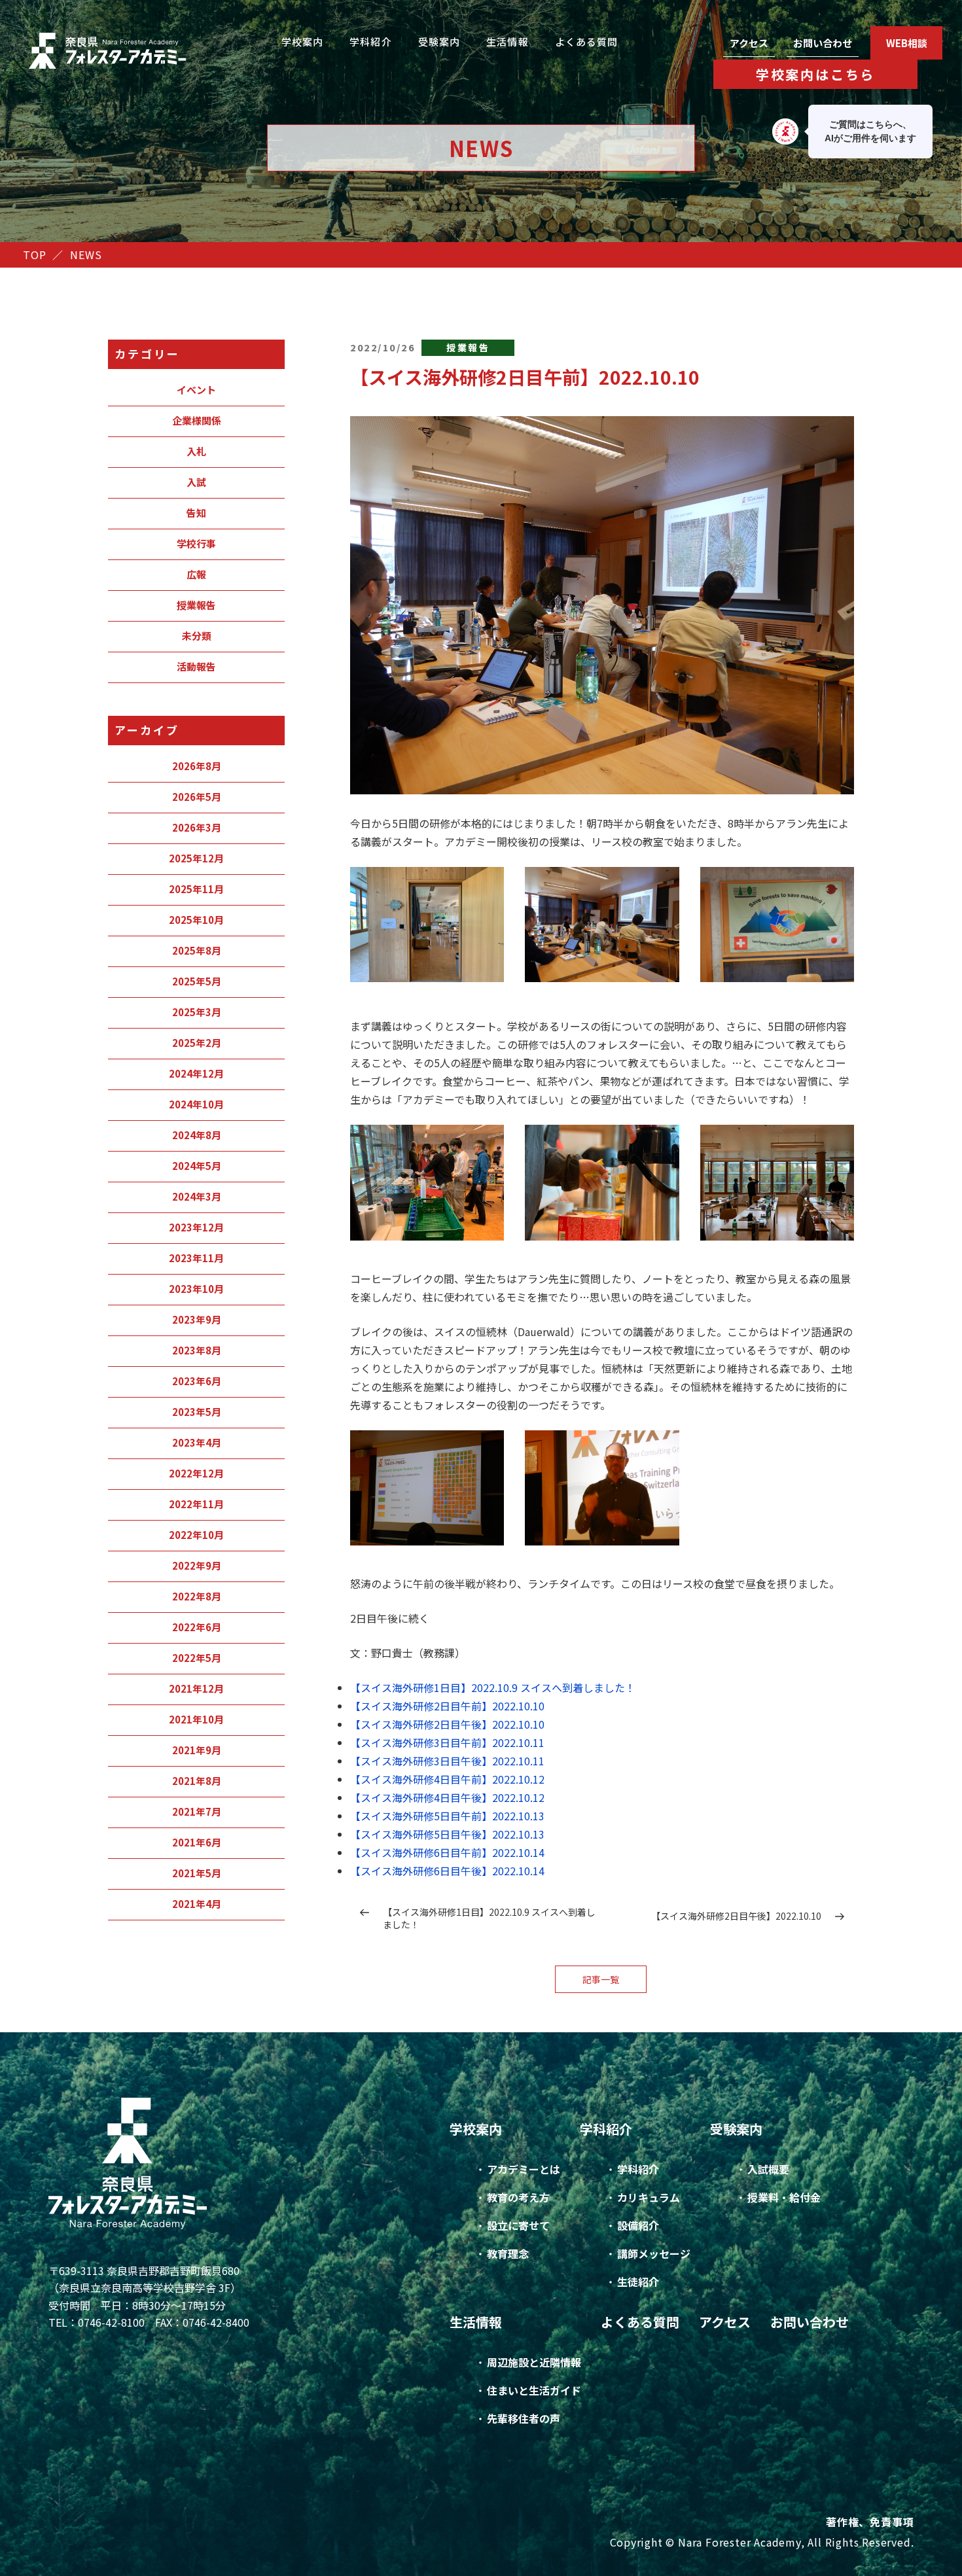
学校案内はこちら (815, 74)
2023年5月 (197, 1412)
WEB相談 (907, 43)
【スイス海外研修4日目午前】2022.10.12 (447, 1779)
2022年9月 (197, 1565)
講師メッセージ (654, 2253)
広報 (196, 574)
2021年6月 (197, 1842)
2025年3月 (197, 1012)
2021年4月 (197, 1904)
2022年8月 (197, 1596)
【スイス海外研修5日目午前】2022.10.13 (447, 1816)
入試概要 (768, 2169)
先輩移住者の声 (524, 2418)
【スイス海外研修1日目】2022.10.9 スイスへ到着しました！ (493, 1687)
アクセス (749, 43)
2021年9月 (197, 1750)
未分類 (197, 636)
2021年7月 (197, 1811)
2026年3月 (197, 827)
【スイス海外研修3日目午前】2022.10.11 (447, 1742)
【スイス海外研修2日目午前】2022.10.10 (447, 1706)
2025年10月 (196, 920)
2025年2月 (197, 1043)
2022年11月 (196, 1504)
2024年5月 (197, 1166)
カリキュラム (649, 2197)
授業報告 (196, 605)
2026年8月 (197, 766)
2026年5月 (197, 797)
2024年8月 (197, 1135)
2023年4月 (197, 1442)
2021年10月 (196, 1719)
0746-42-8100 (111, 2322)
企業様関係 (197, 420)
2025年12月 (196, 858)
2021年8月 (197, 1781)
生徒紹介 (638, 2282)
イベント (196, 390)
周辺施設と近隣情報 (534, 2362)
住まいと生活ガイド (534, 2390)
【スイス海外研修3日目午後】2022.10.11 (447, 1761)
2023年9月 (197, 1319)
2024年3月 (197, 1196)
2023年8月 (197, 1350)
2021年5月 (197, 1873)
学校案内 (303, 42)
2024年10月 (196, 1104)
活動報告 (196, 666)
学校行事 (196, 543)
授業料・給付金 (784, 2197)
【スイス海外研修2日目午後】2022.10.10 (447, 1724)
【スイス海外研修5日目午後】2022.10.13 (447, 1834)
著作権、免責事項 (870, 2522)
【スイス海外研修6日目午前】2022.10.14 (447, 1852)
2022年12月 (196, 1473)
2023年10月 (196, 1289)
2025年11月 (196, 889)
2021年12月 (196, 1688)
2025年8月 (197, 950)
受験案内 (439, 42)
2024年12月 (196, 1073)
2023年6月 (197, 1381)
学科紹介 (371, 42)
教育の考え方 (518, 2197)
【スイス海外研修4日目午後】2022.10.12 (447, 1797)
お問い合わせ (823, 43)
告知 (196, 513)
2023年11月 (196, 1258)
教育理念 (508, 2253)
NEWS (86, 255)
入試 (196, 482)
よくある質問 (587, 42)
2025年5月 (197, 981)
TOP (34, 255)
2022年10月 (196, 1535)
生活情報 (508, 42)
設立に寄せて (518, 2225)
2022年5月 (197, 1658)
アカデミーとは (524, 2169)
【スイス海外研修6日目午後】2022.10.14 (447, 1871)
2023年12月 (196, 1227)
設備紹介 (638, 2225)
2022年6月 (197, 1627)
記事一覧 (601, 1979)
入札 (196, 451)
